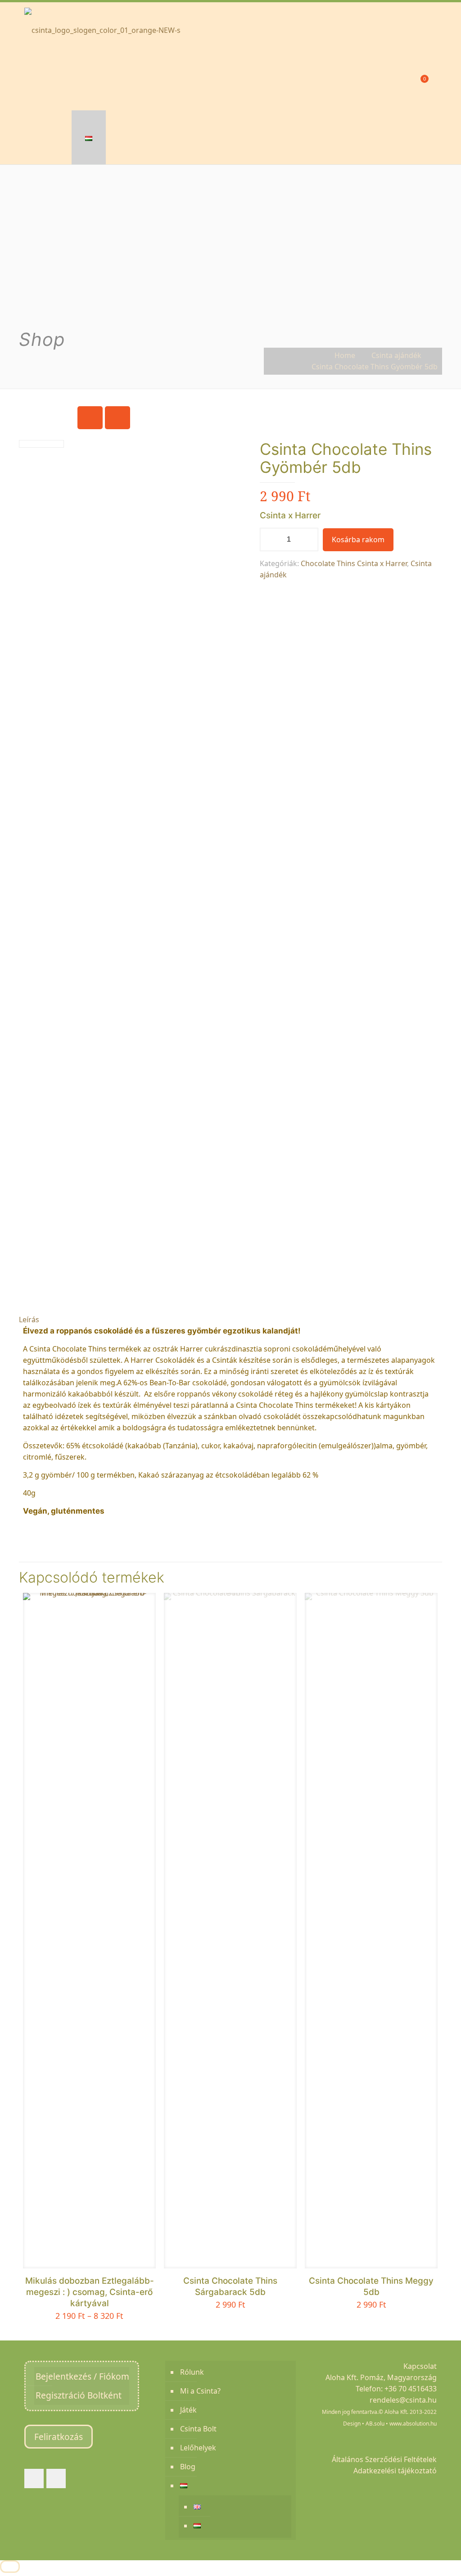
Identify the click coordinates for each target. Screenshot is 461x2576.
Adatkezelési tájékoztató (395, 2471)
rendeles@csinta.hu (403, 2400)
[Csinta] (102, 29)
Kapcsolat (420, 2366)
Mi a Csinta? (200, 2391)
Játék (188, 2410)
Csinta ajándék (396, 355)
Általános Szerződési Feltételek (384, 2459)
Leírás (29, 1320)
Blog (188, 2467)
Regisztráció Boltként (79, 2395)
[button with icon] (34, 2478)
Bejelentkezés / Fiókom (82, 2376)
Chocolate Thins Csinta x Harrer (354, 563)
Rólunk (192, 2372)
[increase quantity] (308, 540)
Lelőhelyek (198, 2448)
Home (345, 355)
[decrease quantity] (270, 540)
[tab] (230, 1320)
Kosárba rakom (358, 540)
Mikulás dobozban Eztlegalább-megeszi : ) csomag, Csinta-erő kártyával (90, 2292)
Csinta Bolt (198, 2429)
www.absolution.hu (413, 2424)
